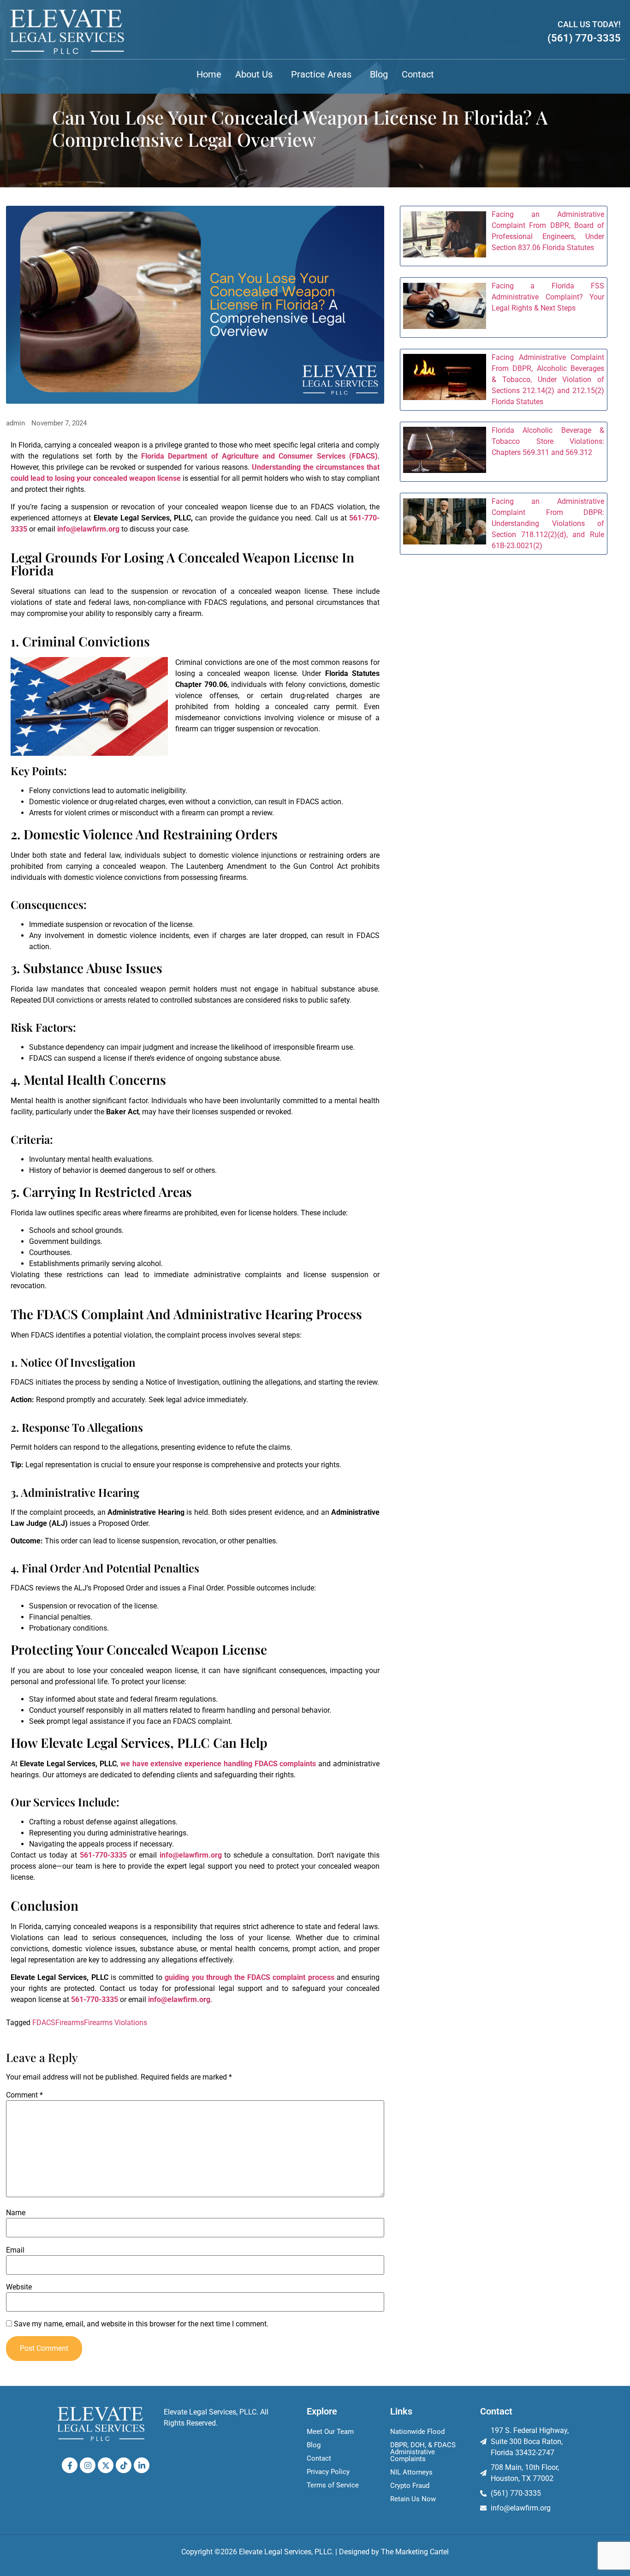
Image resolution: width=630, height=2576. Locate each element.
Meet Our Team (330, 2432)
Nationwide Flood (417, 2432)
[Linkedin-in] (142, 2465)
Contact (418, 74)
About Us (254, 74)
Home (209, 74)
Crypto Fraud (410, 2486)
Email (15, 2250)
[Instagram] (88, 2465)
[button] (256, 74)
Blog (379, 74)
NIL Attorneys (411, 2472)
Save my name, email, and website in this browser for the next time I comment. (141, 2324)
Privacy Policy (328, 2472)
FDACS (44, 2023)
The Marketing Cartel (415, 2552)
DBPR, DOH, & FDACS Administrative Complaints (423, 2452)
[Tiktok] (124, 2465)
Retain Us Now (413, 2499)
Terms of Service (333, 2485)
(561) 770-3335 (584, 38)
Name (16, 2213)
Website (19, 2287)
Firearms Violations (116, 2023)
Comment (24, 2095)
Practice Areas (321, 74)
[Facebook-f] (70, 2465)
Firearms (70, 2023)
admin (15, 423)
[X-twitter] (106, 2465)
